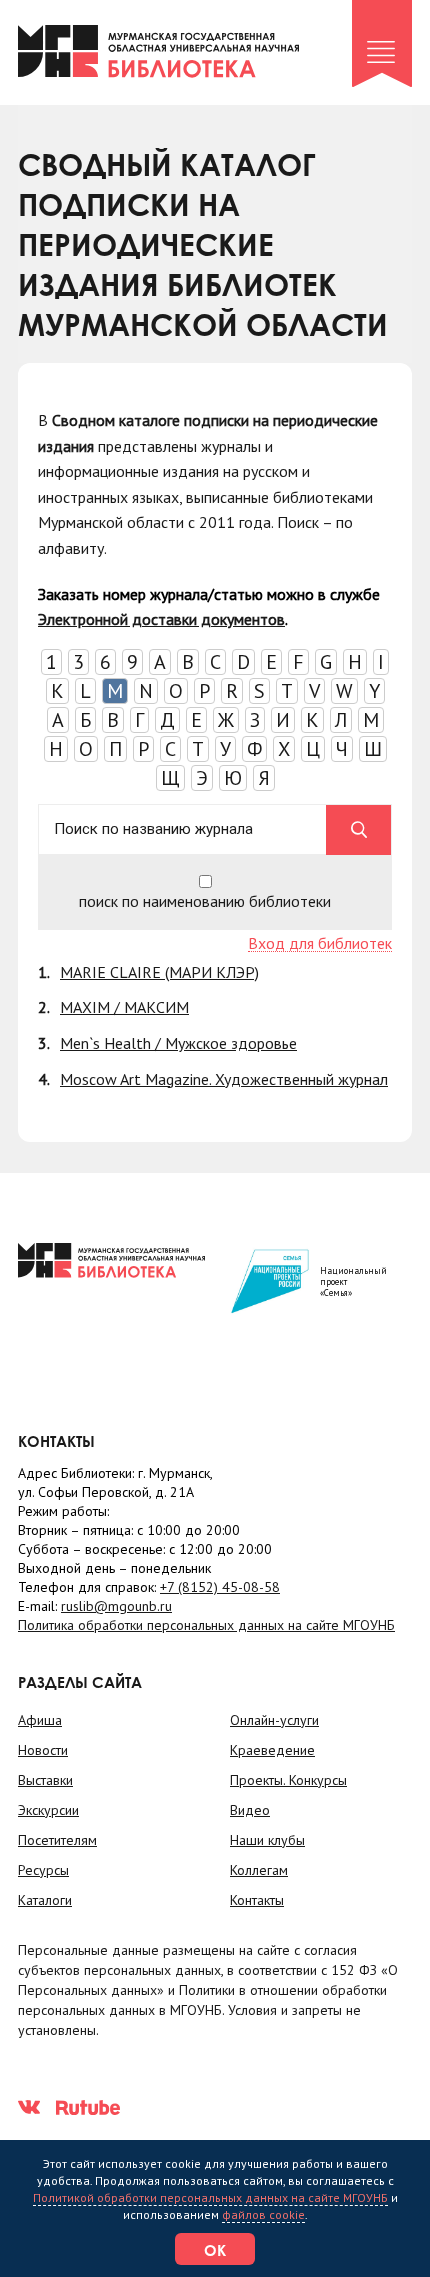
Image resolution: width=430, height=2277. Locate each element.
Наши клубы (267, 1840)
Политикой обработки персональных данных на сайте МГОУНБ (210, 2197)
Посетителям (57, 1840)
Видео (250, 1810)
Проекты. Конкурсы (288, 1780)
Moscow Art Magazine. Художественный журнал (224, 1079)
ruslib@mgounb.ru (116, 1606)
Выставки (45, 1780)
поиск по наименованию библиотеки (205, 900)
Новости (43, 1750)
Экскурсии (48, 1810)
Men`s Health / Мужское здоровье (178, 1043)
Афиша (40, 1720)
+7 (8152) (220, 1587)
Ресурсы (43, 1870)
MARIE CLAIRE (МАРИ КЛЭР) (159, 972)
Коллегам (259, 1870)
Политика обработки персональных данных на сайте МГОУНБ (206, 1625)
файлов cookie (263, 2214)
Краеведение (272, 1750)
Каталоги (45, 1900)
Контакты (257, 1900)
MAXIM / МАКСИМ (124, 1007)
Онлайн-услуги (274, 1720)
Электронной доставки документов (161, 619)
